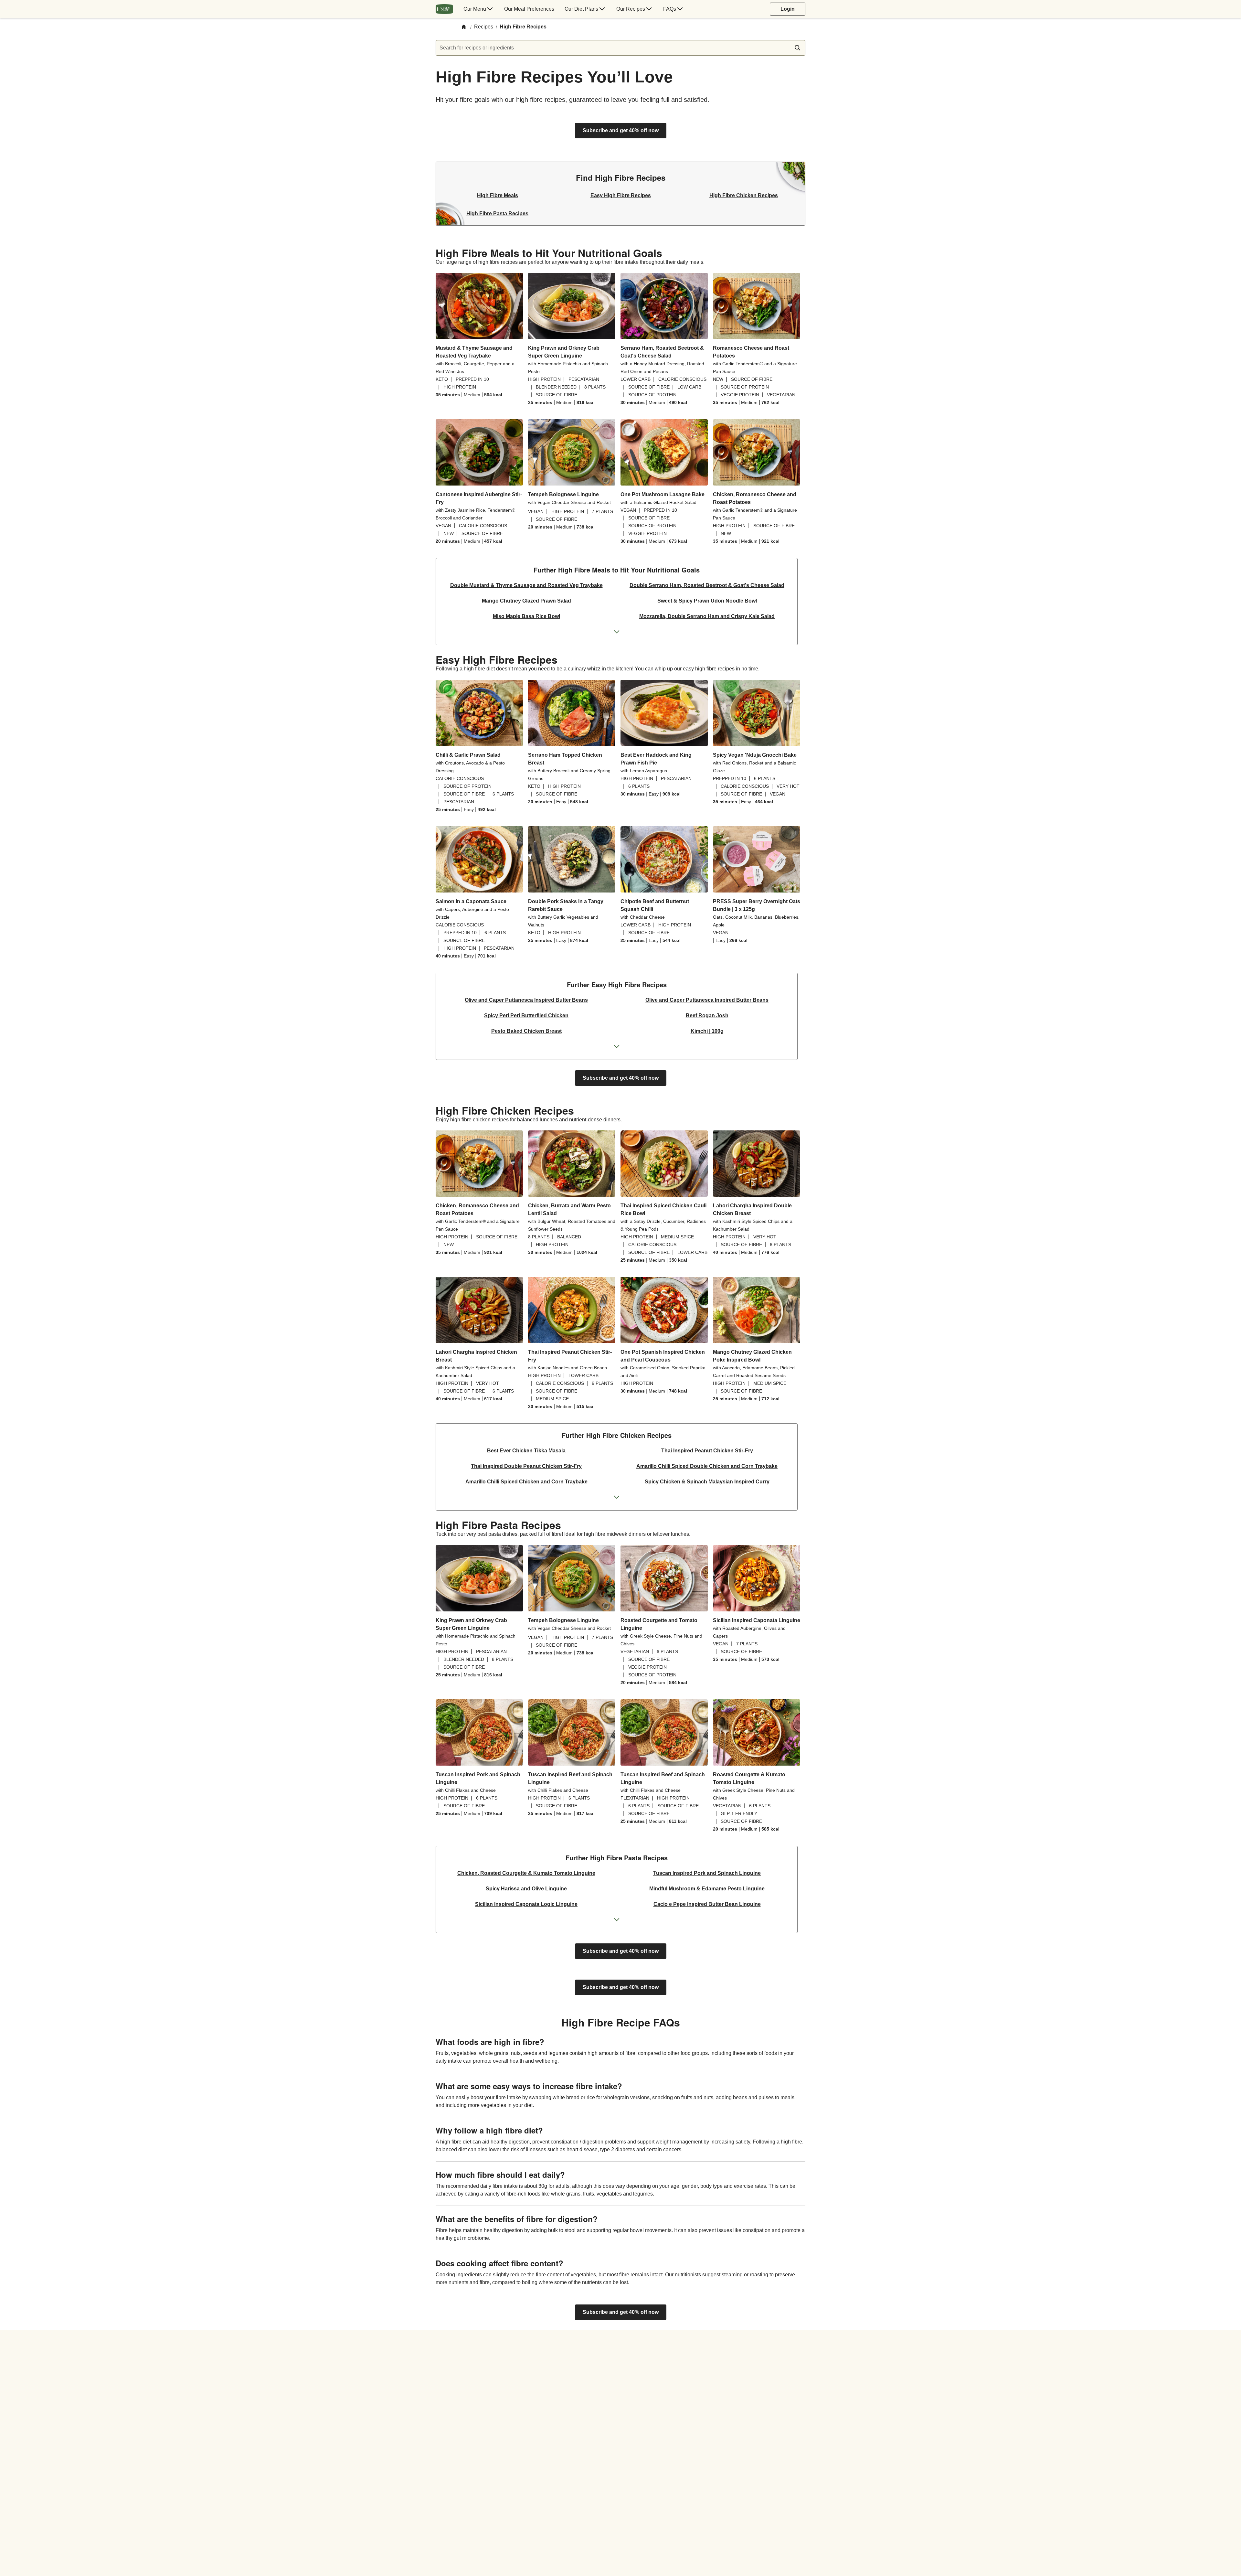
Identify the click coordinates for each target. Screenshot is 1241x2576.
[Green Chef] (444, 9)
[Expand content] (617, 632)
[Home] (464, 27)
